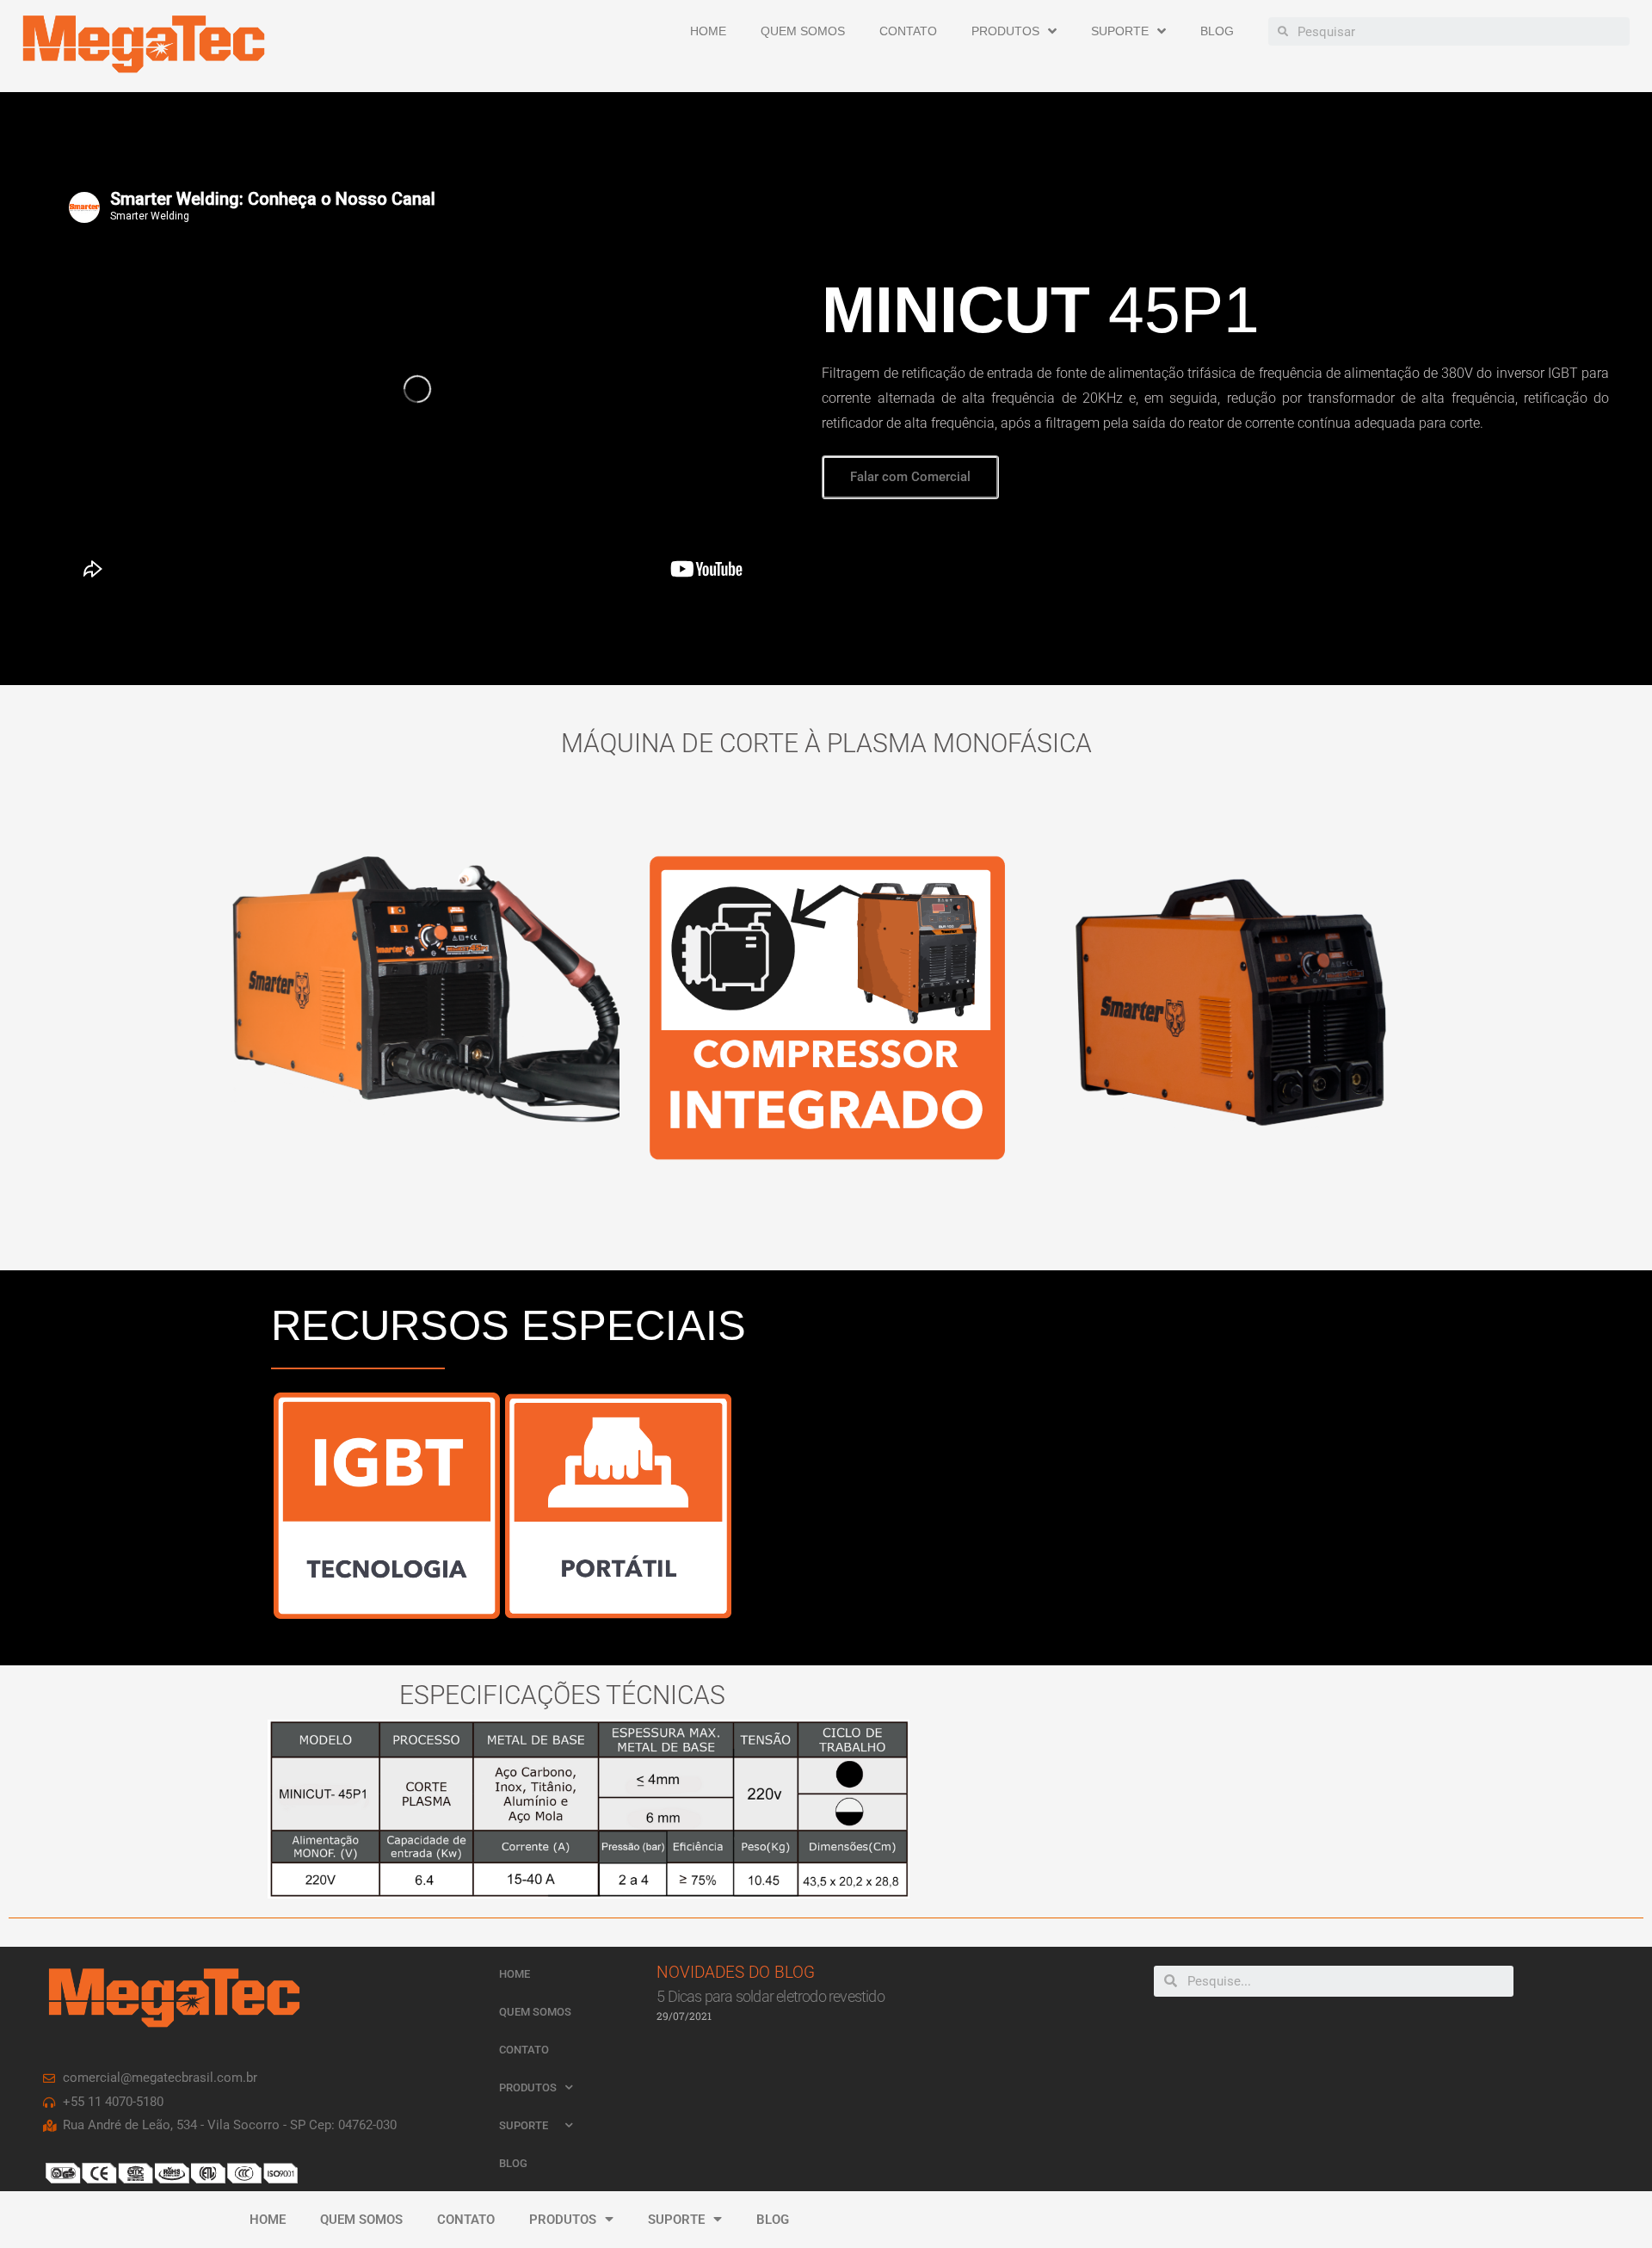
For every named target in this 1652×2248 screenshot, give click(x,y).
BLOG (1217, 31)
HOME (708, 31)
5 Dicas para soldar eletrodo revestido (771, 1996)
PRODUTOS (1005, 31)
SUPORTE (1120, 31)
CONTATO (908, 31)
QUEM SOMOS (803, 31)
